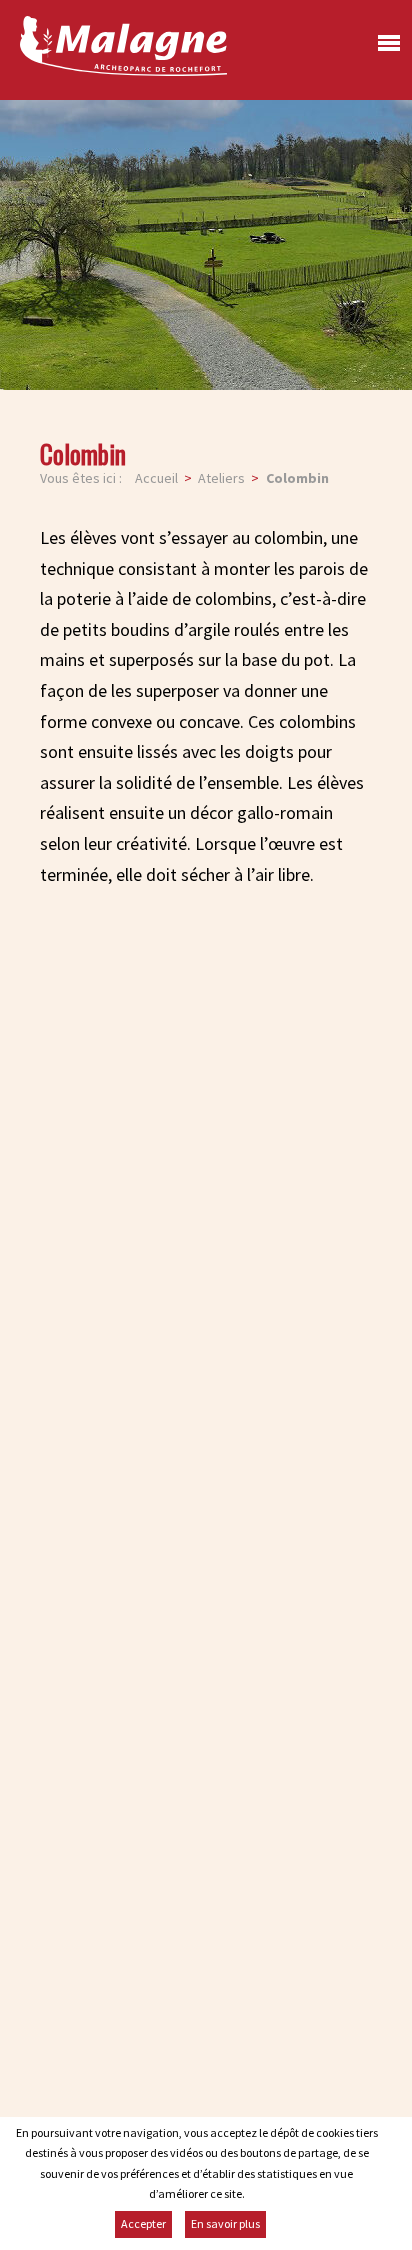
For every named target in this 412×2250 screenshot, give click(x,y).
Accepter (143, 2223)
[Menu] (384, 49)
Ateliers (221, 478)
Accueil (156, 478)
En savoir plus (225, 2223)
